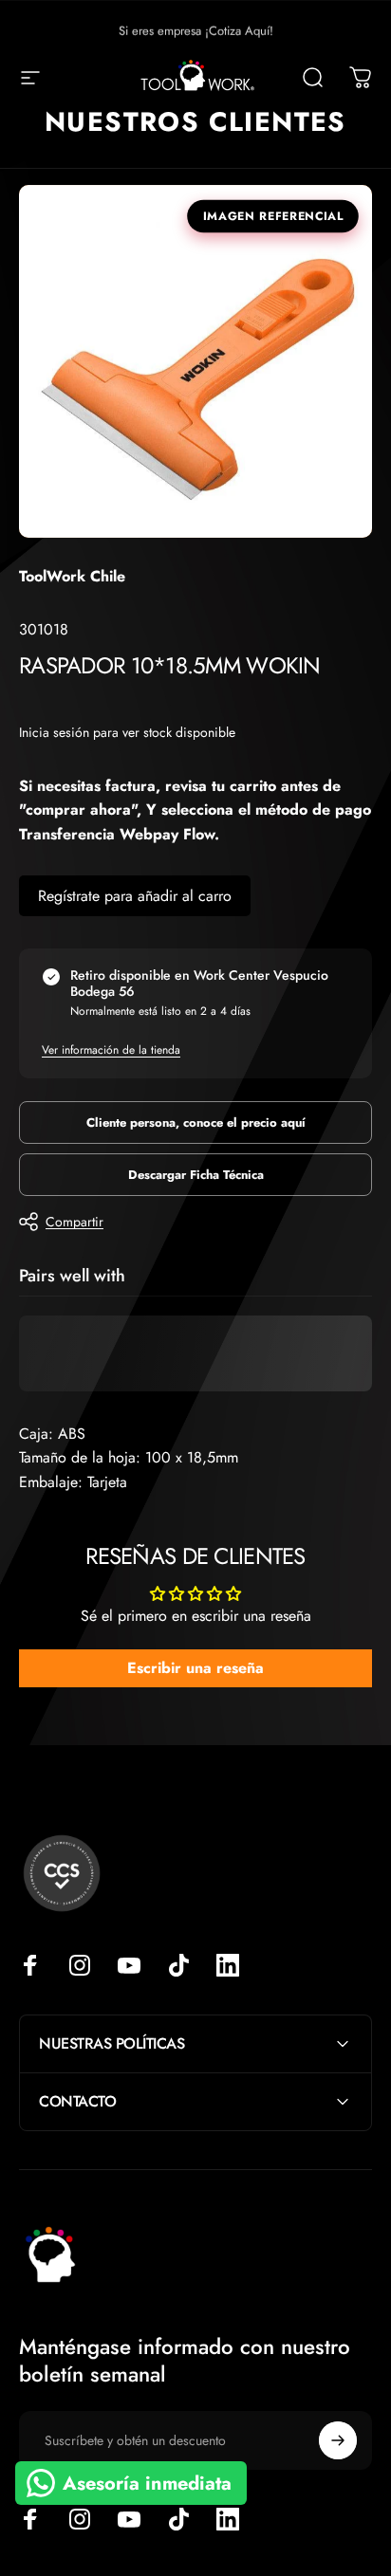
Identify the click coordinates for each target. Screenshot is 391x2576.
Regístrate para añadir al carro (135, 896)
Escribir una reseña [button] (195, 1668)
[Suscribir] (338, 2440)
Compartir (74, 1222)
